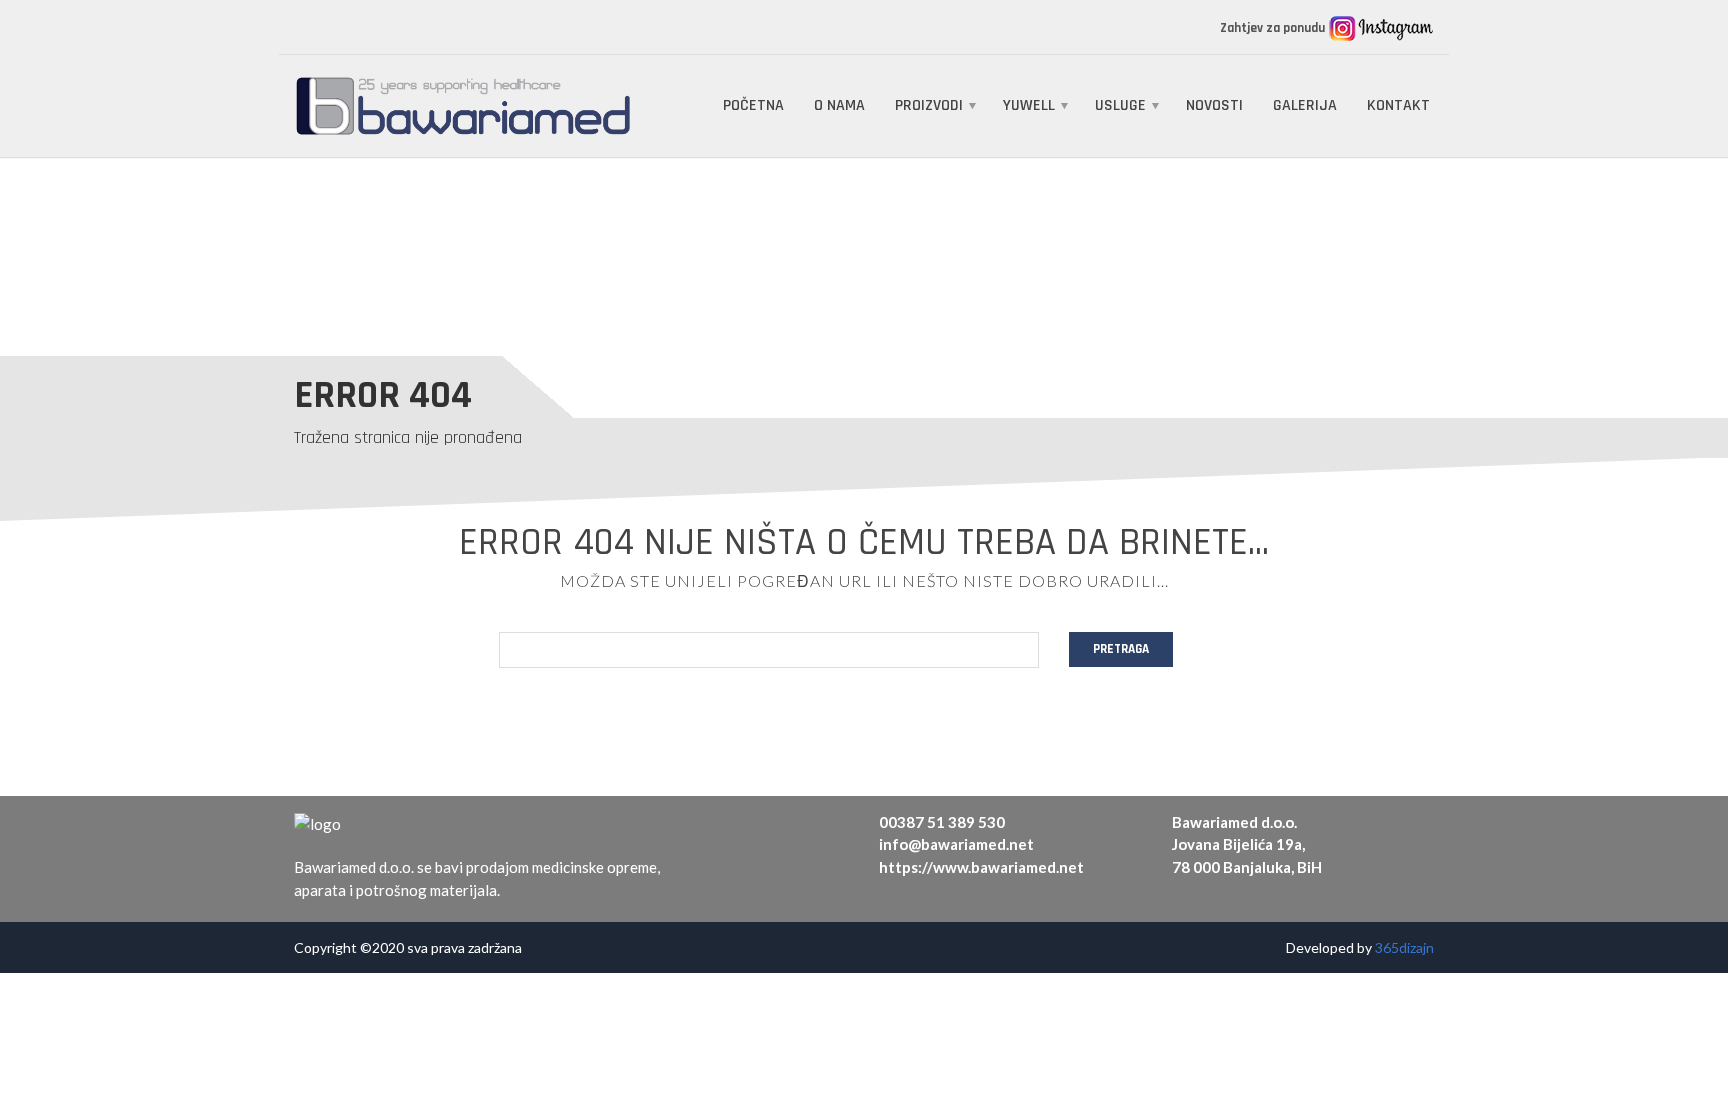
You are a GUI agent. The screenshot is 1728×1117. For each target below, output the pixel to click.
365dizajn (1404, 947)
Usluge (1120, 105)
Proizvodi (929, 105)
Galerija (1305, 105)
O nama (839, 105)
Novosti (1214, 105)
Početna (753, 105)
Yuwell (1029, 105)
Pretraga (1121, 649)
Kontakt (1398, 105)
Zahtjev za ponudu (1274, 28)
